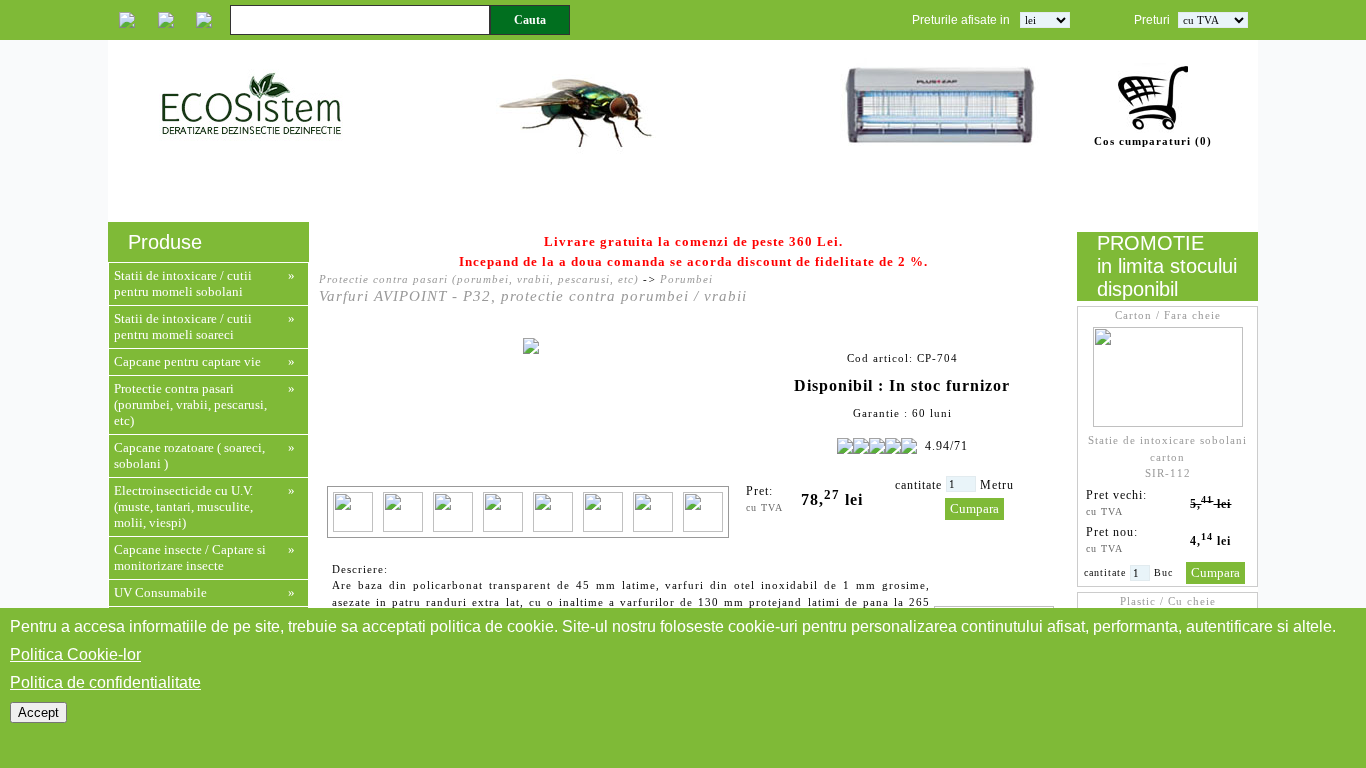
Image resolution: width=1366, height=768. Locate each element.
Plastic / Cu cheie (1168, 601)
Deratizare (628, 197)
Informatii (946, 197)
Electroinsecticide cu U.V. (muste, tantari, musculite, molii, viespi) (183, 506)
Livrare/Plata (1052, 197)
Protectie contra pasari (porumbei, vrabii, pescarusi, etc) (190, 404)
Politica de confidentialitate (105, 682)
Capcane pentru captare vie (187, 361)
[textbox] (360, 20)
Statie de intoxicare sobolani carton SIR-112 (1167, 456)
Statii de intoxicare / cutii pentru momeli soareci (183, 326)
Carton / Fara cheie (1168, 315)
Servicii (257, 197)
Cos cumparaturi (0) (1153, 141)
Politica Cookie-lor (75, 654)
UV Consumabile (160, 592)
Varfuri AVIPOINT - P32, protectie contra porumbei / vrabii (533, 296)
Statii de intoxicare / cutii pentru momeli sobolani (183, 283)
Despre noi (168, 197)
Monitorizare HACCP (476, 197)
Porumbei (686, 279)
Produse (334, 197)
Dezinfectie (847, 197)
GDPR (1144, 197)
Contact (1214, 197)
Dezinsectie (736, 197)
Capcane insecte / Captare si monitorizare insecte (190, 557)
